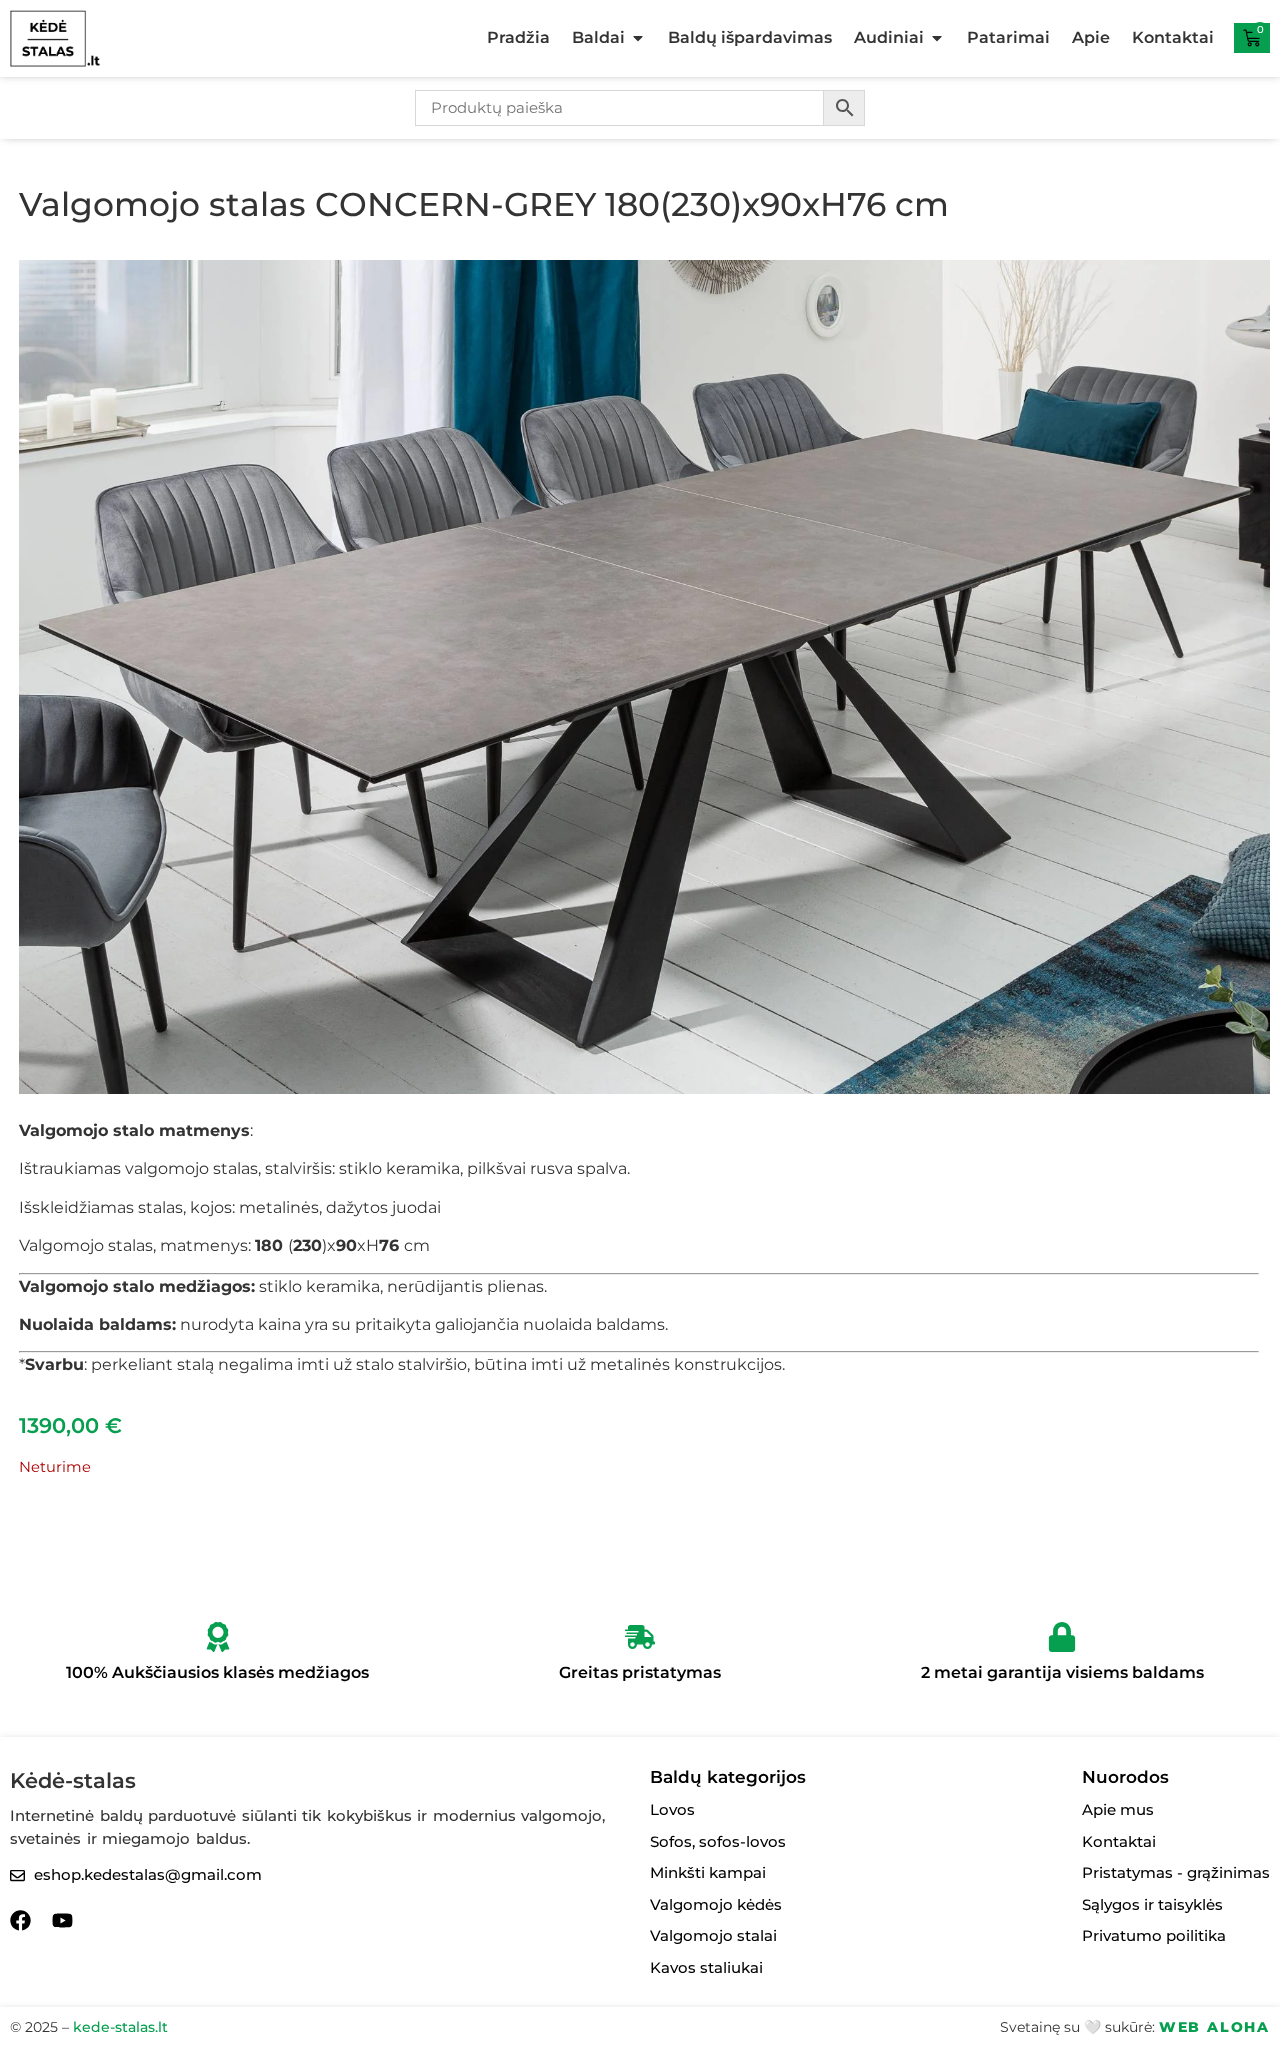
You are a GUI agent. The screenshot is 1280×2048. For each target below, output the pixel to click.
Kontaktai (1173, 37)
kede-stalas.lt (120, 2027)
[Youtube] (62, 1920)
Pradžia (518, 37)
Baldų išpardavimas (750, 37)
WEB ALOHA (1214, 2027)
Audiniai (889, 37)
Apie (1091, 37)
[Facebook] (20, 1920)
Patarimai (1008, 37)
